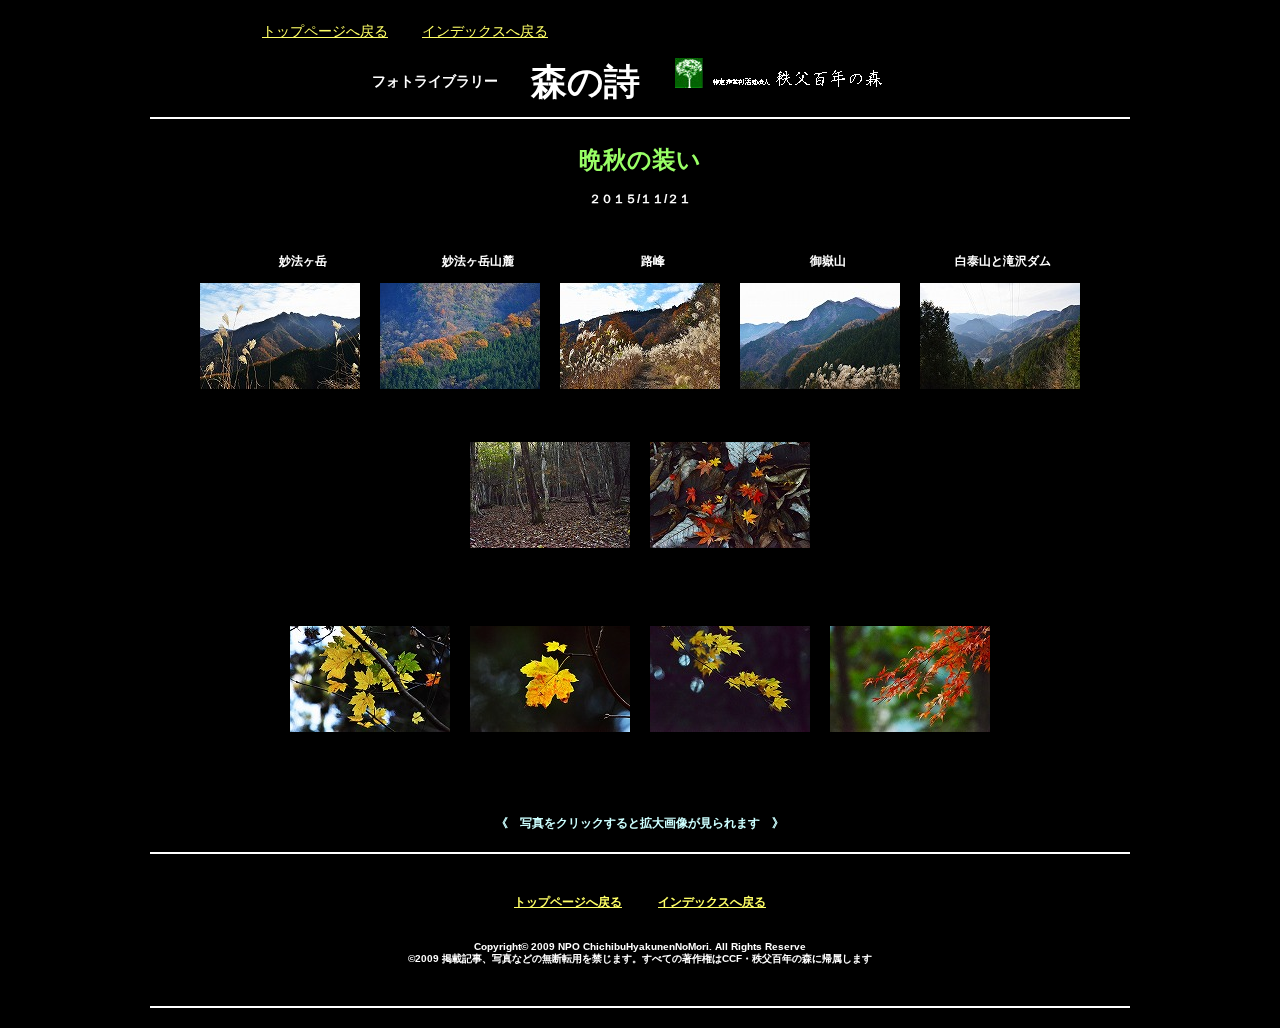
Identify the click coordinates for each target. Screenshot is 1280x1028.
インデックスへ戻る (485, 31)
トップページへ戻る (325, 31)
